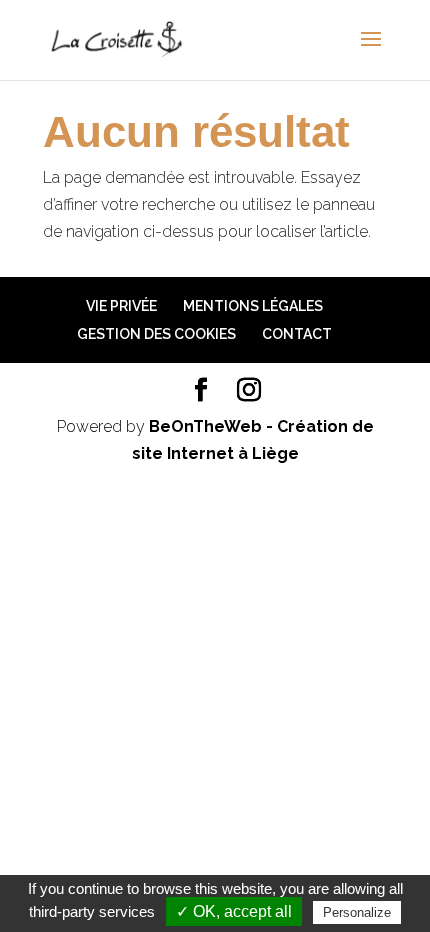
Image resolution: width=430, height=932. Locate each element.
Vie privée (121, 306)
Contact (297, 334)
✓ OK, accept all (234, 911)
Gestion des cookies (156, 334)
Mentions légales (253, 306)
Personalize (357, 912)
